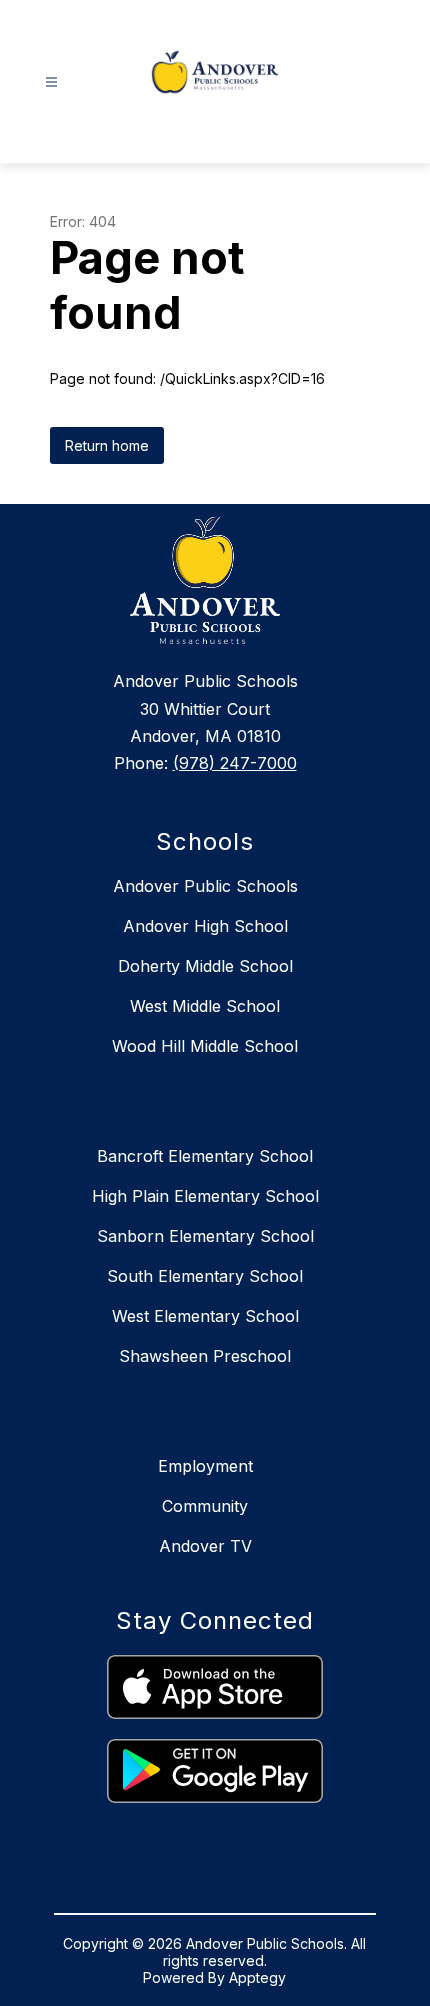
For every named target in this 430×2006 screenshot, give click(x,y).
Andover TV (205, 1546)
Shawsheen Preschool (205, 1356)
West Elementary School (205, 1316)
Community (205, 1506)
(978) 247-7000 (235, 763)
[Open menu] (51, 82)
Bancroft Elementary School (205, 1156)
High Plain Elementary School (205, 1196)
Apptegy (257, 1977)
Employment (205, 1466)
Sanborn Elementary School (205, 1236)
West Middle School (205, 1006)
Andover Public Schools (205, 886)
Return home (107, 445)
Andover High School (205, 926)
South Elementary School (205, 1276)
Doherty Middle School (205, 966)
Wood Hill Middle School (205, 1046)
